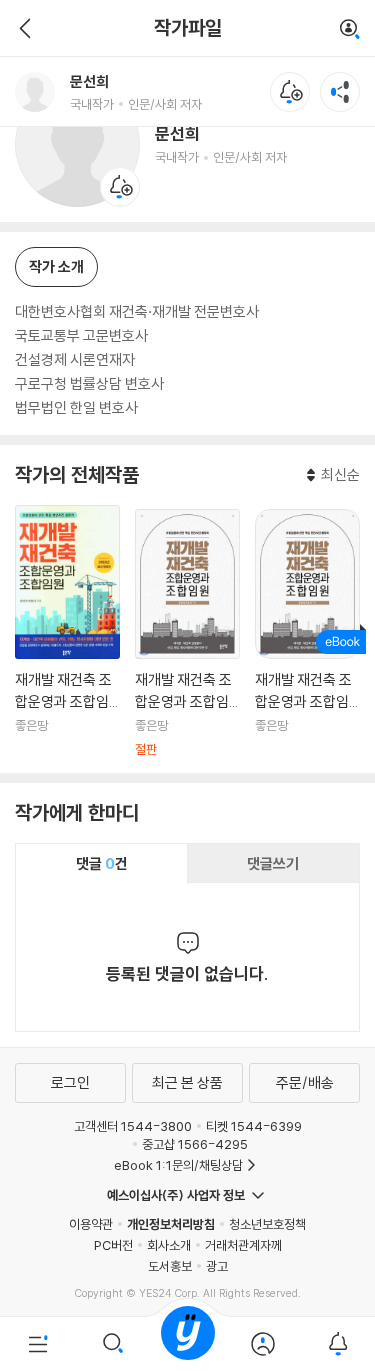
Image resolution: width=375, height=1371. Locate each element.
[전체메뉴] (37, 1344)
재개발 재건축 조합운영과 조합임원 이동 (67, 631)
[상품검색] (112, 1344)
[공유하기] (340, 92)
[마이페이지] (262, 1344)
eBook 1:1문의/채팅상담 (178, 1165)
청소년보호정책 (267, 1224)
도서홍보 (170, 1266)
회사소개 (169, 1245)
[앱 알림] (337, 1344)
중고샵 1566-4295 (195, 1144)
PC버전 (113, 1245)
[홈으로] (188, 1344)
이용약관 (91, 1224)
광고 (217, 1266)
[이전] (22, 28)
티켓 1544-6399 (254, 1126)
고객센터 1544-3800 (133, 1126)
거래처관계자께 (243, 1245)
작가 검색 (350, 30)
